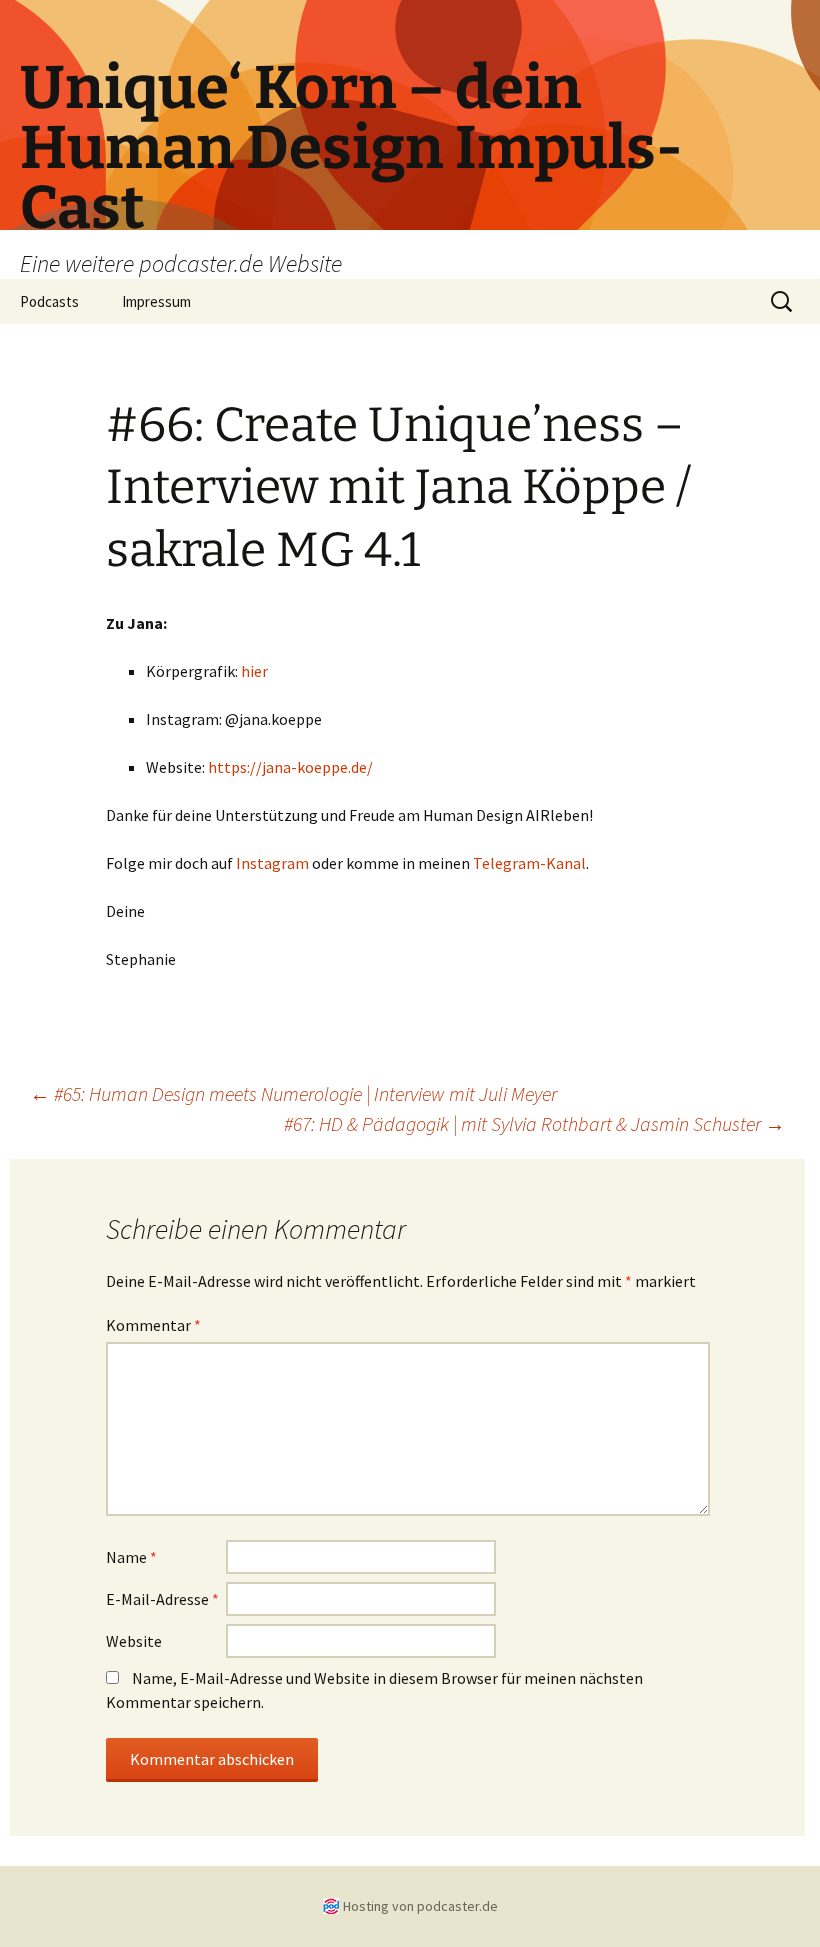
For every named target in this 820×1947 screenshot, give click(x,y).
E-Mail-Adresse (162, 1599)
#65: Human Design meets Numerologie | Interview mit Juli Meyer (293, 1093)
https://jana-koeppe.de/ (290, 767)
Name (131, 1557)
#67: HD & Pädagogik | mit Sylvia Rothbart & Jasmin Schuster (534, 1123)
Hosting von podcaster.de (420, 1906)
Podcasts (49, 301)
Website (134, 1641)
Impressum (156, 301)
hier (254, 671)
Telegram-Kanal (529, 863)
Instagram (272, 863)
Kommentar (153, 1325)
